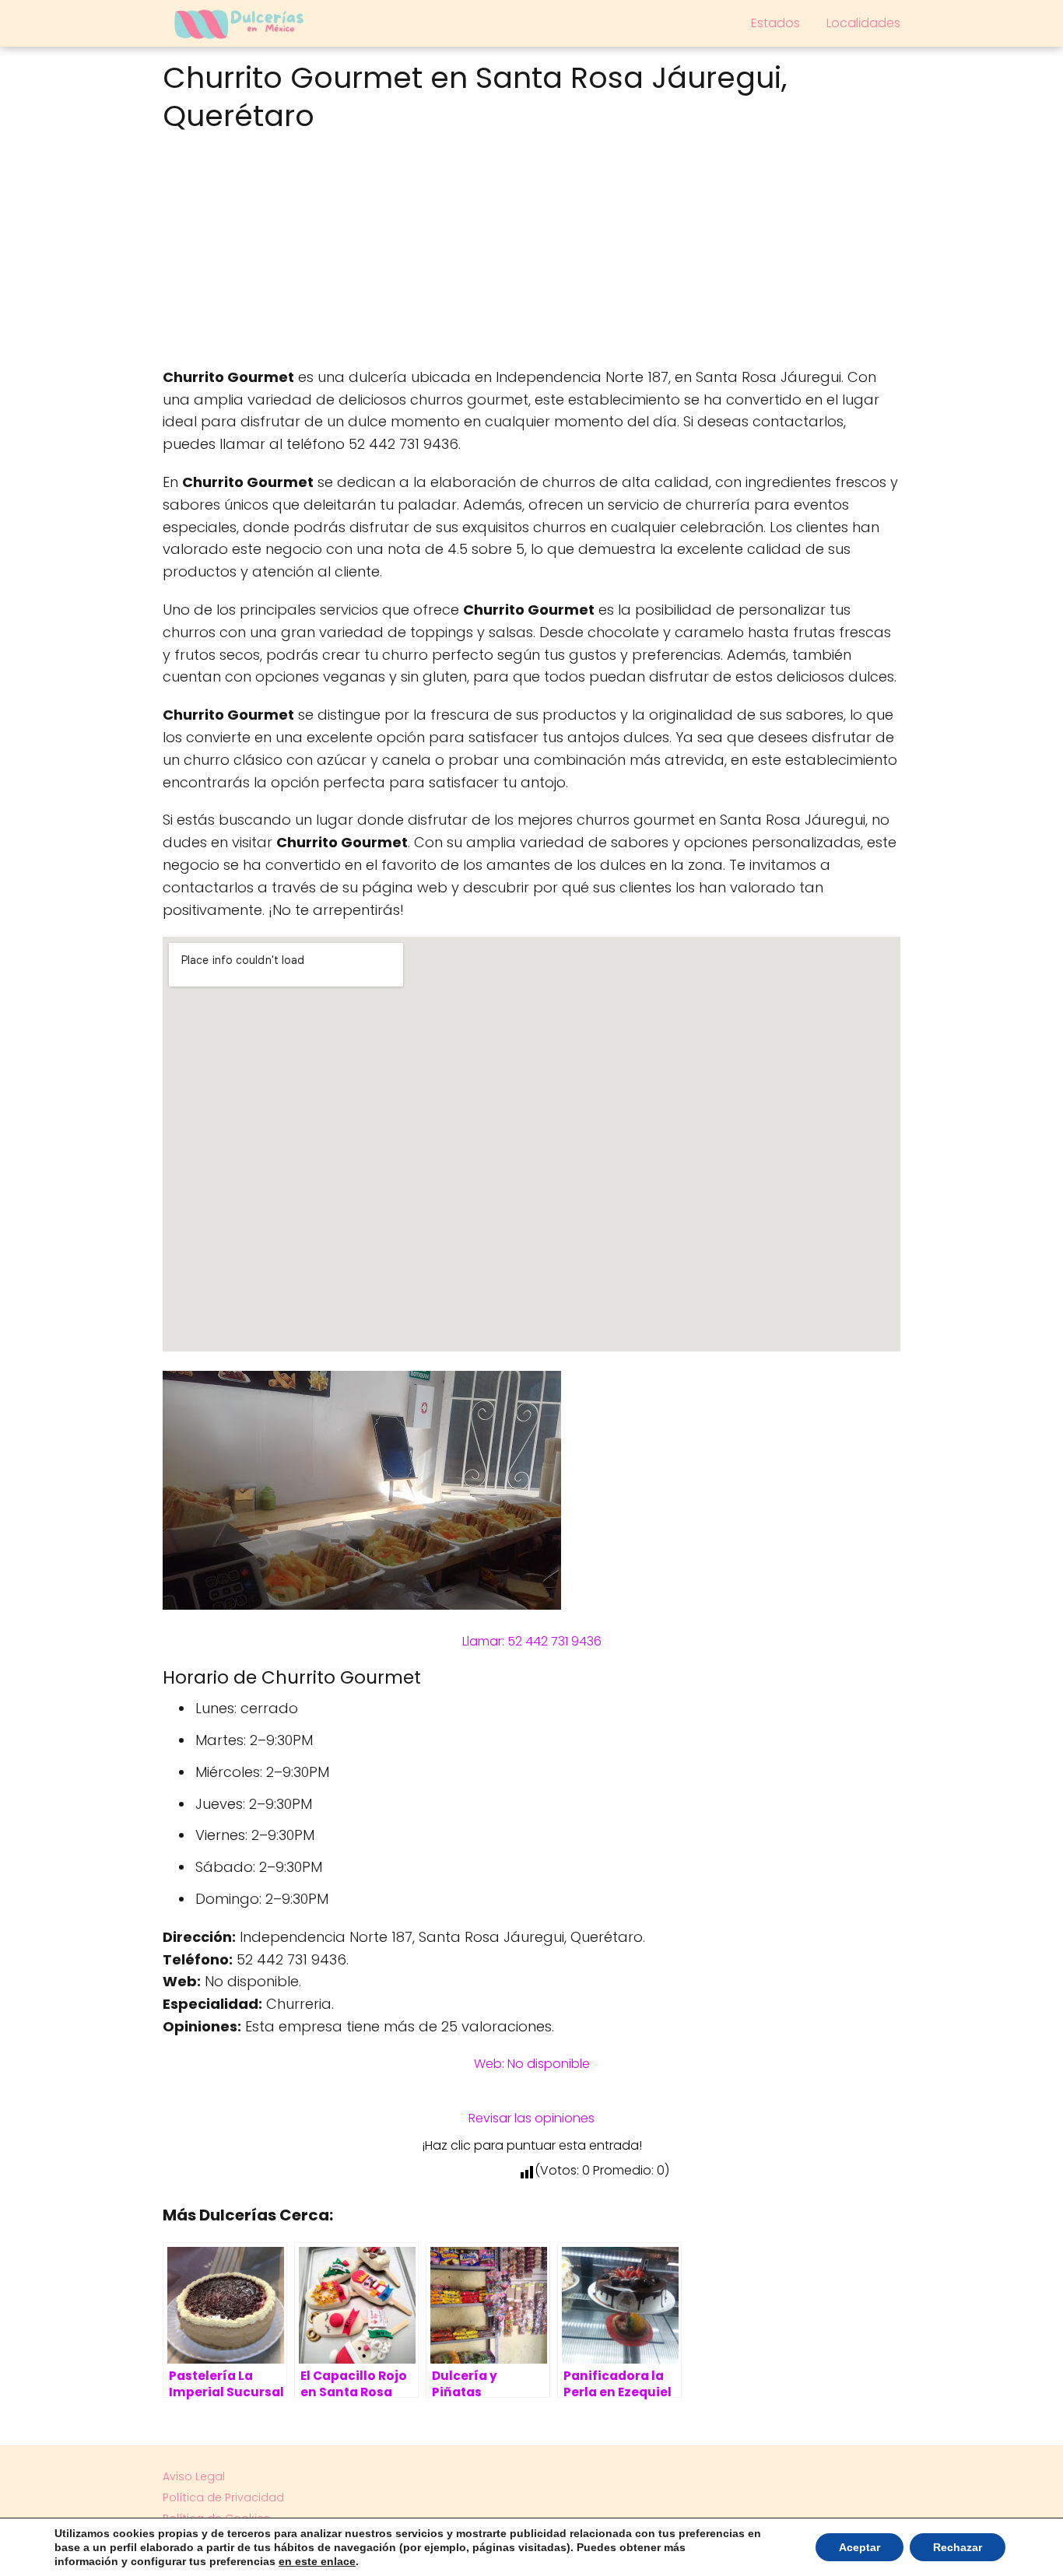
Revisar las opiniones (531, 2118)
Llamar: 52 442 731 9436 (532, 1641)
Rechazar (958, 2547)
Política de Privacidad (223, 2497)
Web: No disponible (532, 2064)
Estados (775, 23)
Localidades (863, 23)
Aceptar (860, 2547)
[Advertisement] (531, 254)
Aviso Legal (194, 2476)
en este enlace (317, 2561)
